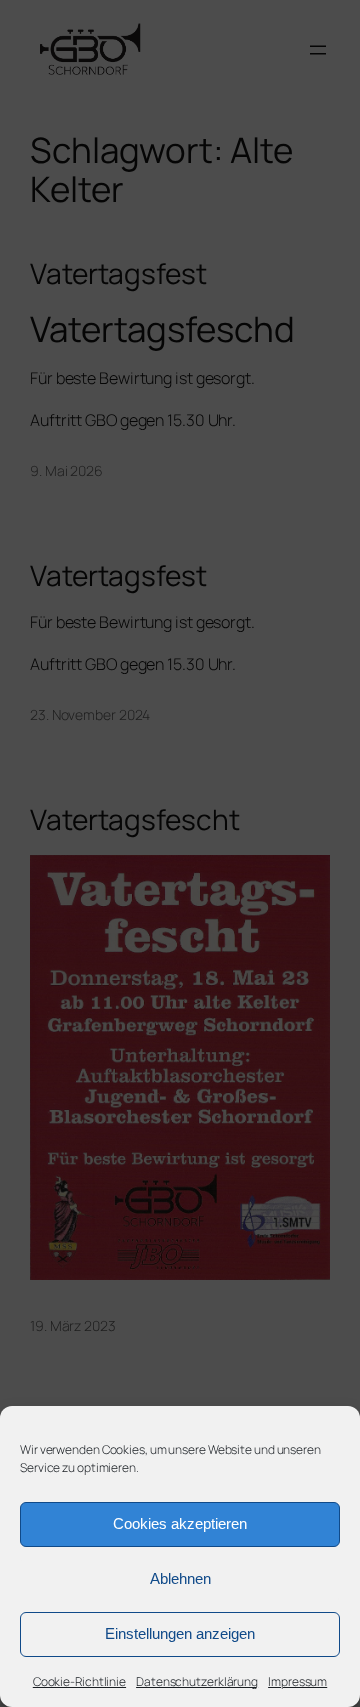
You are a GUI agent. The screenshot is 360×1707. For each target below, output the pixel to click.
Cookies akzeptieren (180, 1523)
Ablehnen (180, 1578)
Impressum (297, 1681)
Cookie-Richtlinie (79, 1681)
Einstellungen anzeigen (180, 1633)
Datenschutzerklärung (197, 1681)
